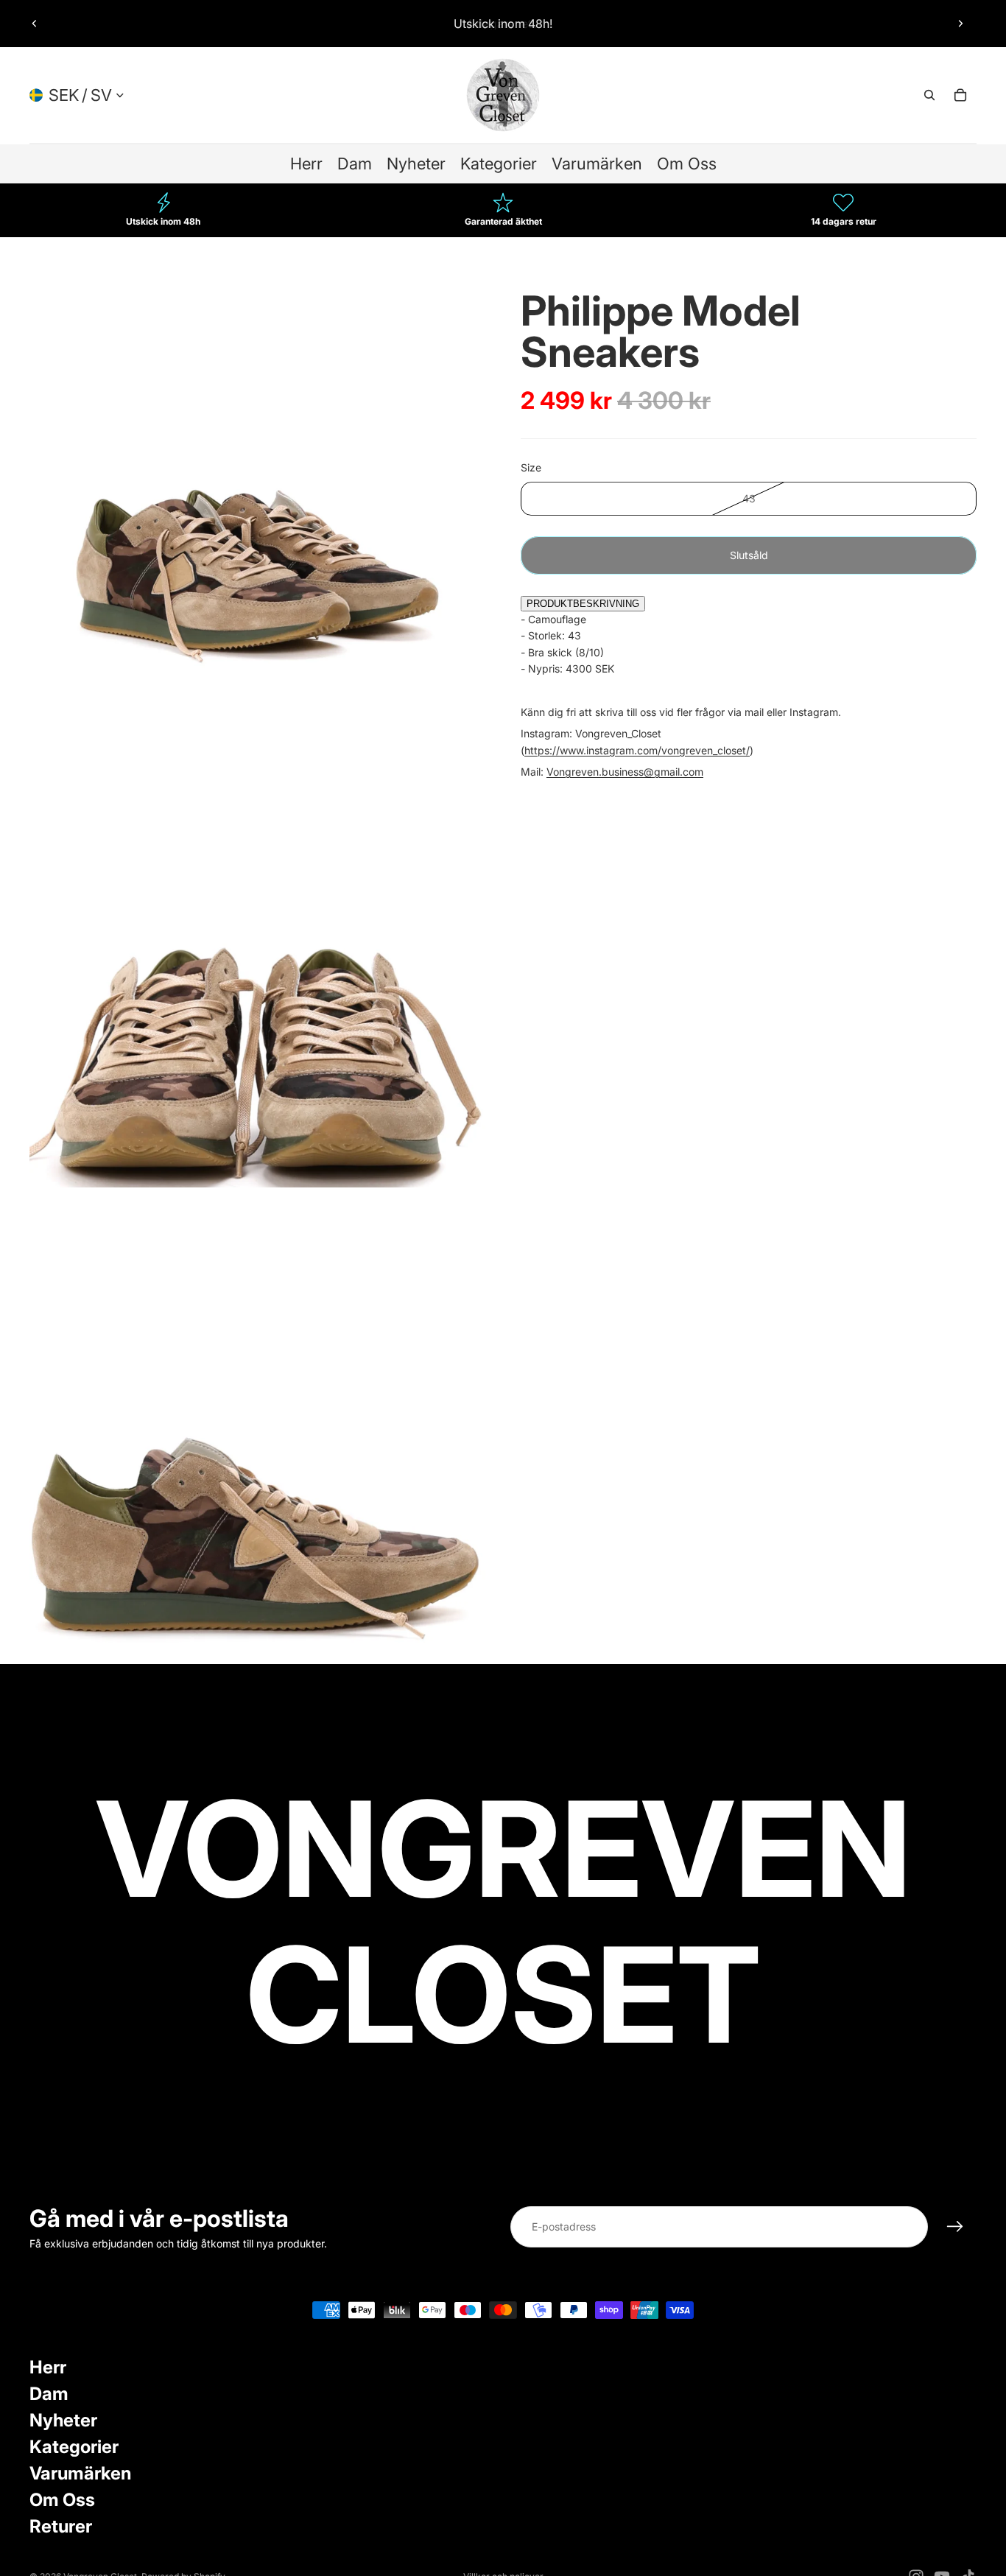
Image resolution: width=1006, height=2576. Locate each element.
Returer (61, 2526)
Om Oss (62, 2500)
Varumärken (80, 2473)
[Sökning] (929, 95)
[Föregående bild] (35, 24)
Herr (48, 2367)
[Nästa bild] (960, 24)
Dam (49, 2394)
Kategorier (74, 2447)
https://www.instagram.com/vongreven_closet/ (637, 750)
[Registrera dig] (955, 2227)
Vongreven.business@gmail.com (625, 772)
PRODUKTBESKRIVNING (583, 604)
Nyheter (63, 2420)
